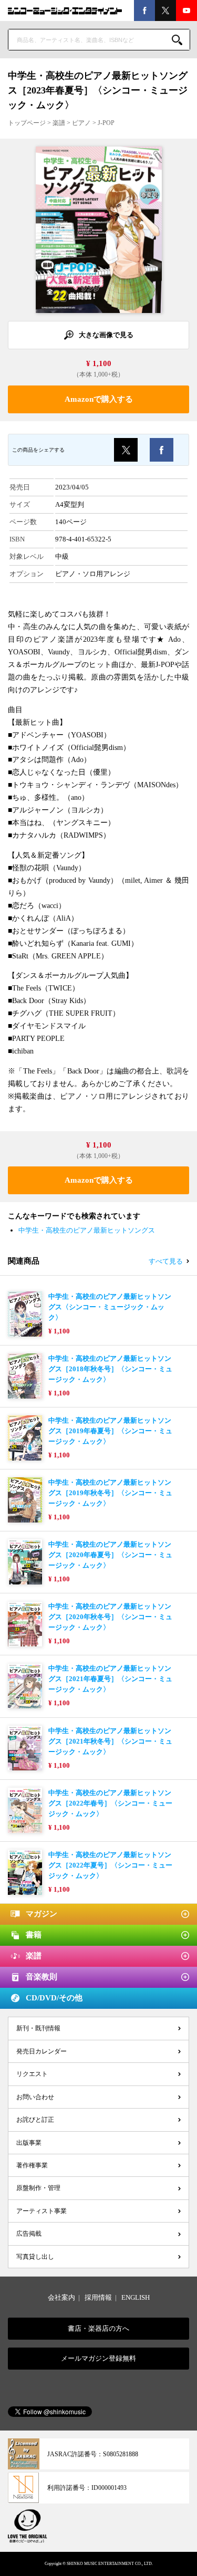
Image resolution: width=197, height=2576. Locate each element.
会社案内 (61, 2297)
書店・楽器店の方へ (98, 2328)
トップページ (27, 123)
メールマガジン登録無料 (98, 2358)
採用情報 (98, 2297)
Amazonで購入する (99, 399)
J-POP (106, 123)
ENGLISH (136, 2297)
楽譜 (59, 123)
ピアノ (81, 123)
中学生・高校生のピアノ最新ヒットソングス (87, 1230)
